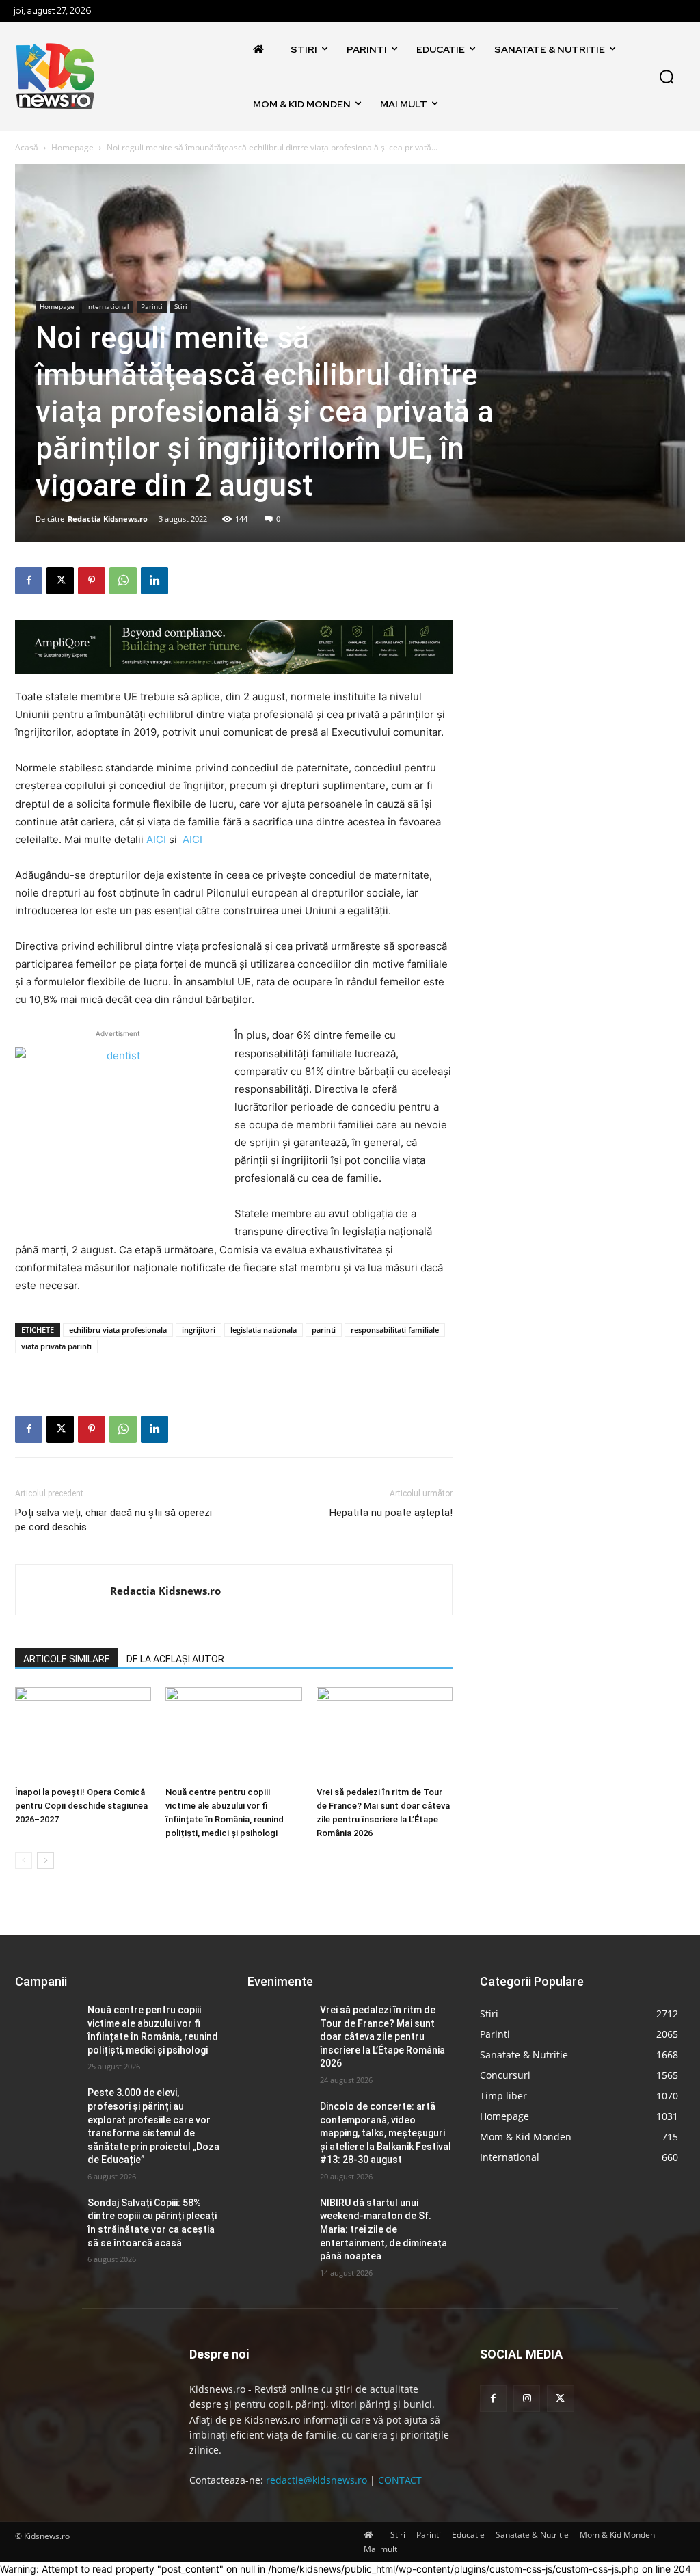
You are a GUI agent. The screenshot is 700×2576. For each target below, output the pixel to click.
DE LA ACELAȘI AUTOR (175, 1659)
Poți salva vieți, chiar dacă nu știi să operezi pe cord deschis (113, 1520)
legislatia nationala (264, 1330)
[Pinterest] (92, 581)
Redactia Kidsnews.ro (108, 519)
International (108, 306)
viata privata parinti (56, 1346)
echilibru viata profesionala (118, 1330)
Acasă (27, 147)
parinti (324, 1330)
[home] (262, 49)
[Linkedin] (154, 581)
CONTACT (400, 2480)
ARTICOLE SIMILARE (67, 1659)
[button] (667, 77)
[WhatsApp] (123, 581)
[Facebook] (29, 581)
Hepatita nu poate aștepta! (391, 1513)
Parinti (152, 306)
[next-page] (45, 1860)
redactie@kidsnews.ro (317, 2480)
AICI (155, 839)
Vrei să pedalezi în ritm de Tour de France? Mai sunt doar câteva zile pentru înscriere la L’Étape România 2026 (382, 2036)
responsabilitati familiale (395, 1330)
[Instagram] (527, 2399)
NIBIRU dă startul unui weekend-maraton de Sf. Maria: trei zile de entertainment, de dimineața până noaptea (383, 2229)
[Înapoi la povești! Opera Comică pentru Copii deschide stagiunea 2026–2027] (83, 1734)
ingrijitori (199, 1330)
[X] (60, 581)
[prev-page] (24, 1860)
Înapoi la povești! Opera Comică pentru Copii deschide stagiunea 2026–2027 (81, 1806)
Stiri (181, 306)
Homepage (72, 147)
